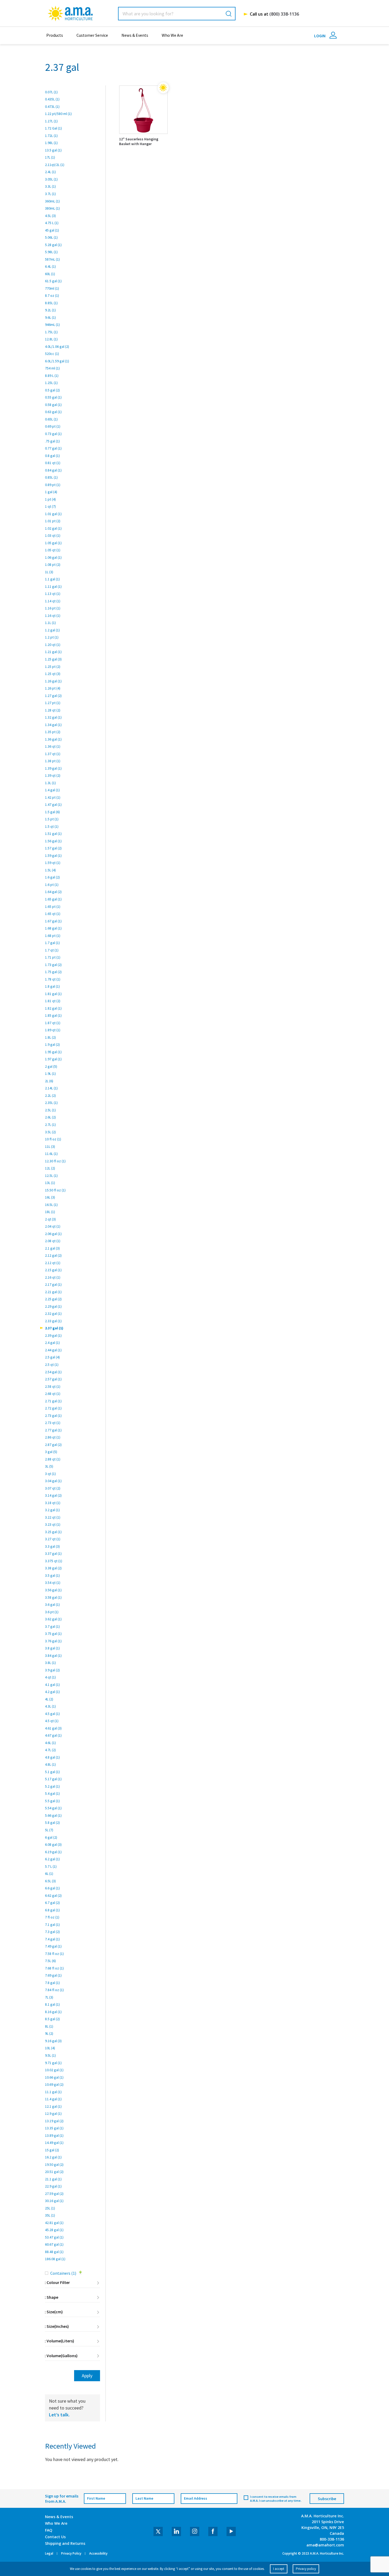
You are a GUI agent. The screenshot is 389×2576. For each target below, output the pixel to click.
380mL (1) (52, 208)
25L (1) (50, 2208)
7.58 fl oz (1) (54, 1954)
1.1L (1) (50, 623)
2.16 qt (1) (53, 1277)
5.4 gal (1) (52, 1793)
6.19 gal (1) (53, 1852)
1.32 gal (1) (53, 717)
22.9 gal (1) (53, 2186)
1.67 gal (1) (53, 921)
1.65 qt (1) (53, 914)
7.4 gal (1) (52, 1939)
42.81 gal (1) (54, 2223)
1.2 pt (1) (52, 637)
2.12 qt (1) (53, 1263)
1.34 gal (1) (53, 725)
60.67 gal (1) (54, 2244)
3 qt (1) (50, 1474)
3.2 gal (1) (52, 1510)
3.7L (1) (50, 194)
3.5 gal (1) (52, 1575)
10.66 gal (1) (54, 2077)
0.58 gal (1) (53, 405)
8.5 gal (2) (52, 2019)
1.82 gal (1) (53, 1008)
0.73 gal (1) (53, 434)
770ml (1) (52, 288)
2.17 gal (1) (53, 1284)
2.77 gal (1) (53, 1430)
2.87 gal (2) (53, 1445)
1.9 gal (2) (52, 1044)
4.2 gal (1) (52, 1692)
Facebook (213, 2531)
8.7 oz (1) (52, 295)
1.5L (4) (50, 870)
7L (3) (49, 1997)
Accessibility (98, 2554)
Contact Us (55, 2537)
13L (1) (50, 1183)
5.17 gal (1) (53, 1779)
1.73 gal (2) (53, 965)
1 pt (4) (50, 499)
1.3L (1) (50, 783)
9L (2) (49, 2033)
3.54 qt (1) (53, 1583)
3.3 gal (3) (52, 1546)
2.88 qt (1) (53, 1459)
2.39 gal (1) (53, 1335)
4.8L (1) (50, 1764)
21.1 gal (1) (53, 2179)
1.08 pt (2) (53, 565)
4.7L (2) (50, 1750)
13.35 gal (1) (54, 2128)
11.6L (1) (51, 1154)
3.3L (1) (50, 186)
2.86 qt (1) (53, 1437)
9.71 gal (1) (53, 2063)
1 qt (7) (50, 506)
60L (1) (50, 274)
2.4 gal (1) (52, 1343)
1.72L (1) (51, 136)
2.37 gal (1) (54, 1328)
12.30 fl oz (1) (55, 1161)
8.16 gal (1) (53, 2012)
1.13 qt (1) (53, 594)
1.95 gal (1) (53, 1052)
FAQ (49, 2530)
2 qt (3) (50, 1219)
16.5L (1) (51, 1205)
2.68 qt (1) (53, 1394)
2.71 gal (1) (53, 1401)
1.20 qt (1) (53, 645)
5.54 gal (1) (53, 1808)
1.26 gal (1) (53, 681)
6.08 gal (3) (53, 1844)
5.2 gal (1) (52, 1786)
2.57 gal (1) (53, 1379)
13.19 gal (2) (54, 2121)
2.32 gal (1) (53, 1314)
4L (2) (49, 1699)
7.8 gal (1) (52, 1983)
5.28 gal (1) (53, 245)
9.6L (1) (50, 317)
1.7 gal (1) (52, 943)
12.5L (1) (51, 1176)
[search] (229, 14)
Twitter (158, 2531)
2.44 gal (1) (53, 1350)
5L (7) (49, 1830)
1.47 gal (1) (53, 804)
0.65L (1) (51, 419)
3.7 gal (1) (52, 1626)
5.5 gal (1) (52, 1801)
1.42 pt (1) (53, 797)
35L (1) (50, 2215)
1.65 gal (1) (53, 899)
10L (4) (50, 2048)
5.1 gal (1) (52, 1772)
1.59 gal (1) (53, 855)
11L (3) (50, 1146)
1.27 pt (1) (53, 703)
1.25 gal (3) (53, 659)
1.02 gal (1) (53, 528)
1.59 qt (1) (53, 863)
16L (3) (50, 1197)
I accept (279, 2569)
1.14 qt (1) (53, 601)
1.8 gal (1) (52, 986)
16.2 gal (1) (53, 2157)
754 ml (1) (52, 368)
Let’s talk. (59, 2415)
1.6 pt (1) (52, 885)
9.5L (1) (50, 2055)
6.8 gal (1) (52, 1910)
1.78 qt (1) (53, 979)
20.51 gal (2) (54, 2172)
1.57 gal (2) (53, 848)
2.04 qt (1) (53, 1226)
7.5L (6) (50, 1961)
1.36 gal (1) (53, 739)
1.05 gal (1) (53, 543)
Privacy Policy (71, 2554)
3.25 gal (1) (53, 1532)
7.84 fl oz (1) (54, 1990)
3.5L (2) (50, 1132)
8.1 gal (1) (52, 2004)
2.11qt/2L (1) (55, 165)
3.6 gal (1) (52, 1604)
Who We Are (172, 35)
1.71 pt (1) (53, 957)
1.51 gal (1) (53, 834)
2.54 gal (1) (53, 1372)
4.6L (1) (50, 1743)
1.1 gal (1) (52, 579)
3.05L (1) (51, 179)
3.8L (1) (50, 1663)
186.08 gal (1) (55, 2259)
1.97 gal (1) (53, 1059)
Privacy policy (306, 2569)
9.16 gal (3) (53, 2041)
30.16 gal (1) (54, 2201)
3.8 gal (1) (52, 1648)
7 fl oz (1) (52, 1917)
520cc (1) (52, 354)
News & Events (135, 35)
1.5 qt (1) (52, 826)
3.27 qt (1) (53, 1539)
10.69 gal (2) (54, 2084)
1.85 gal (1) (53, 1015)
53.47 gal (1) (54, 2237)
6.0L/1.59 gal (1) (57, 361)
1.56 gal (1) (53, 841)
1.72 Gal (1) (53, 128)
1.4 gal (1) (52, 790)
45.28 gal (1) (54, 2230)
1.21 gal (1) (53, 652)
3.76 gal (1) (53, 1641)
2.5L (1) (50, 1110)
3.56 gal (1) (53, 1590)
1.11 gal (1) (53, 586)
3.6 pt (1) (52, 1612)
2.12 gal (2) (53, 1255)
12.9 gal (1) (53, 2113)
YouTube (231, 2531)
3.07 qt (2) (53, 1488)
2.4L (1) (50, 172)
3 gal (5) (51, 1452)
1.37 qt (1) (53, 754)
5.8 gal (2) (52, 1823)
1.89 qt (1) (53, 1030)
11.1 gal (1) (53, 2092)
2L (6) (49, 1081)
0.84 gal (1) (53, 470)
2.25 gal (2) (53, 1299)
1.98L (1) (51, 143)
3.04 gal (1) (53, 1481)
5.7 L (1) (51, 1866)
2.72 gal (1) (53, 1408)
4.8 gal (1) (52, 1757)
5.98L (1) (51, 252)
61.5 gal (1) (53, 281)
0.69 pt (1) (53, 426)
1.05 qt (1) (53, 550)
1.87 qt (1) (53, 1023)
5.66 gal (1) (53, 1815)
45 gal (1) (52, 230)
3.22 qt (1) (53, 1517)
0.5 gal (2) (52, 390)
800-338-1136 (332, 2539)
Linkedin (176, 2531)
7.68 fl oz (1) (54, 1968)
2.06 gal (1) (53, 1234)
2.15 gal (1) (53, 1270)
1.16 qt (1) (53, 616)
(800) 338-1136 (284, 14)
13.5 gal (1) (53, 150)
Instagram (195, 2531)
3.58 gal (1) (53, 1597)
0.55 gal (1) (53, 397)
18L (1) (50, 1212)
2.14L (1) (51, 1088)
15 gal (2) (52, 2150)
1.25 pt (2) (53, 667)
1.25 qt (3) (53, 674)
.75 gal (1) (52, 441)
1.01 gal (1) (53, 514)
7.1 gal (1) (52, 1925)
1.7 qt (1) (52, 950)
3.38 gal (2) (53, 1568)
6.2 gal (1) (52, 1859)
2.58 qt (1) (53, 1386)
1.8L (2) (50, 1037)
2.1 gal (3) (52, 1248)
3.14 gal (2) (53, 1495)
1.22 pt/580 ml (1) (58, 114)
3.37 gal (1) (53, 1553)
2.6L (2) (50, 1117)
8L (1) (49, 2026)
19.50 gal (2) (54, 2165)
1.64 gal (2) (53, 892)
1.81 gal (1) (53, 994)
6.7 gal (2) (52, 1903)
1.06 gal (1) (53, 557)
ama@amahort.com (325, 2545)
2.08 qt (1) (53, 1241)
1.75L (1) (51, 332)
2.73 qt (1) (53, 1423)
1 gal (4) (51, 492)
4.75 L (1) (52, 223)
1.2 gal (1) (52, 630)
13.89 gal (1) (54, 2135)
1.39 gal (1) (53, 768)
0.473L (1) (52, 107)
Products (55, 35)
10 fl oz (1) (53, 1139)
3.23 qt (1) (53, 1524)
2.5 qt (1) (52, 1365)
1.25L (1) (51, 383)
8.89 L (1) (52, 376)
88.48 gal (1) (54, 2252)
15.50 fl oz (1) (55, 1190)
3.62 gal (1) (53, 1619)
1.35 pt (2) (53, 732)
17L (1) (50, 157)
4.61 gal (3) (53, 1728)
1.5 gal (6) (52, 812)
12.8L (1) (51, 339)
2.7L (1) (50, 1125)
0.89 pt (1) (53, 485)
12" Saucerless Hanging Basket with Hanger (139, 141)
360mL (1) (52, 201)
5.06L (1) (51, 237)
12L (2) (50, 1168)
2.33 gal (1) (53, 1321)
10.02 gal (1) (54, 2070)
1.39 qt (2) (53, 775)
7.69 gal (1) (53, 1975)
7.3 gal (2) (52, 1932)
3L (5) (49, 1466)
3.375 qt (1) (54, 1561)
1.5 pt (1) (52, 819)
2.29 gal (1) (53, 1306)
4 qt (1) (50, 1677)
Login (320, 36)
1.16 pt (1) (53, 608)
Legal (49, 2554)
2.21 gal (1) (53, 1292)
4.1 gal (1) (52, 1685)
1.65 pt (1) (53, 907)
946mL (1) (52, 325)
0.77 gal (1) (53, 448)
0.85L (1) (51, 477)
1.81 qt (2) (53, 1001)
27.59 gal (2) (54, 2194)
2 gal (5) (51, 1066)
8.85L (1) (51, 303)
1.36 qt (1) (53, 746)
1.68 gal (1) (53, 928)
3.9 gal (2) (52, 1670)
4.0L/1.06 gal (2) (57, 346)
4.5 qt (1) (52, 1721)
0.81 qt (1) (53, 463)
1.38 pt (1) (53, 761)
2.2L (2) (50, 1095)
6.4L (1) (50, 266)
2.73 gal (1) (53, 1416)
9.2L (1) (50, 310)
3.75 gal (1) (53, 1634)
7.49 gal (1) (53, 1946)
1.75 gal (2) (53, 972)
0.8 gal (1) (52, 456)
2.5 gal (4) (52, 1357)
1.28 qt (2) (53, 710)
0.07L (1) (51, 92)
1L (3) (49, 572)
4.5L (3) (50, 216)
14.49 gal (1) (54, 2143)
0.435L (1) (52, 99)
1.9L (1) (50, 1074)
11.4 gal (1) (53, 2099)
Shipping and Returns (65, 2543)
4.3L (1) (50, 1706)
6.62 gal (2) (53, 1895)
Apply (87, 2376)
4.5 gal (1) (52, 1714)
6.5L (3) (50, 1881)
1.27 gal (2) (53, 696)
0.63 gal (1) (53, 412)
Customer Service (92, 35)
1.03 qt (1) (53, 535)
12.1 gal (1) (53, 2106)
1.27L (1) (51, 121)
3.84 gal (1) (53, 1655)
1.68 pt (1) (53, 936)
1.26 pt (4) (53, 688)
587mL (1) (52, 259)
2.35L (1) (51, 1103)
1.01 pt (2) (53, 521)
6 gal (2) (51, 1837)
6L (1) (49, 1874)
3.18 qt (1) (53, 1503)
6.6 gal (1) (52, 1888)
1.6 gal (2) (52, 877)
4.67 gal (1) (53, 1735)
